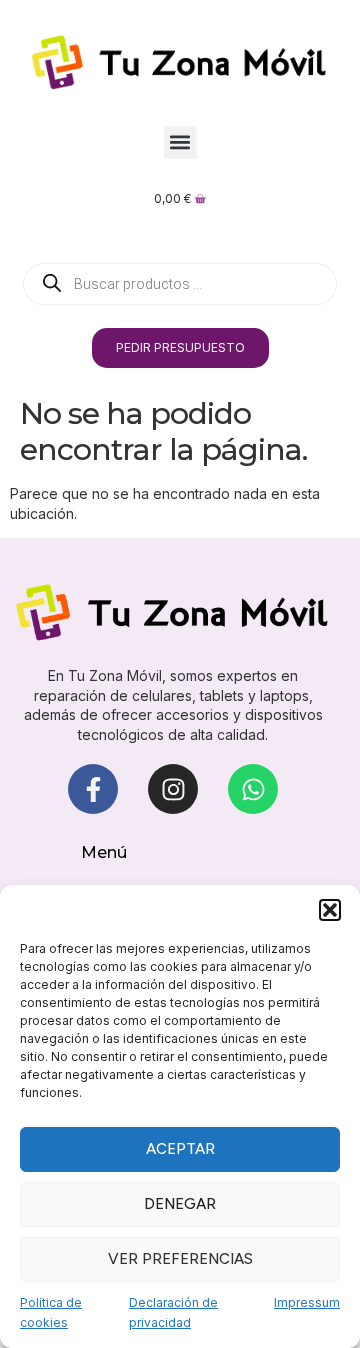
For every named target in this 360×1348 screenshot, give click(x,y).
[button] (330, 910)
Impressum (307, 1302)
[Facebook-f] (93, 789)
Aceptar (180, 1149)
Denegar (180, 1204)
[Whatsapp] (253, 789)
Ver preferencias (180, 1259)
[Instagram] (173, 789)
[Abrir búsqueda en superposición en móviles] (180, 284)
